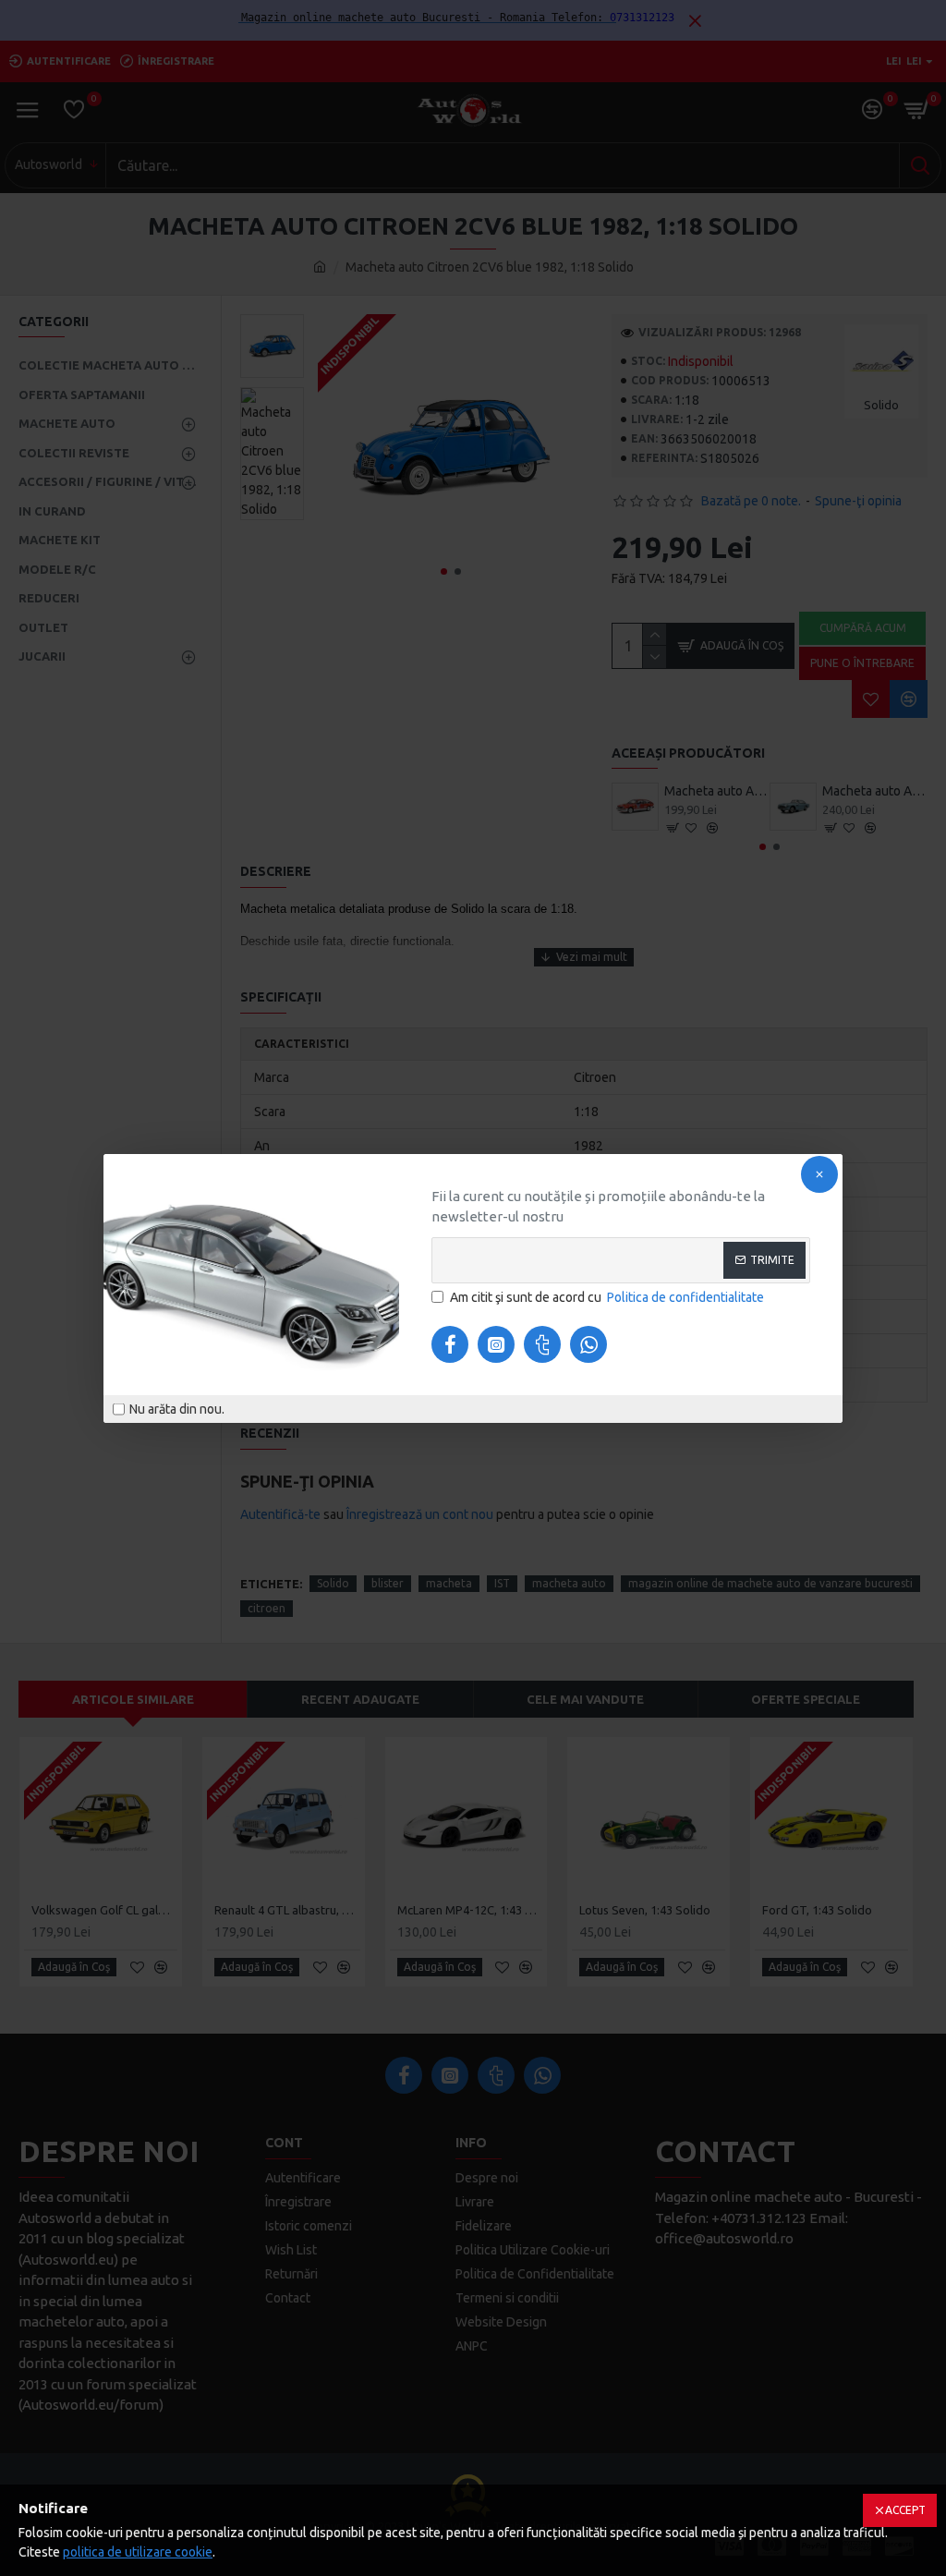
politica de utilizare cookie (138, 2552)
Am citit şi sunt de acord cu (607, 1297)
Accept (905, 2510)
